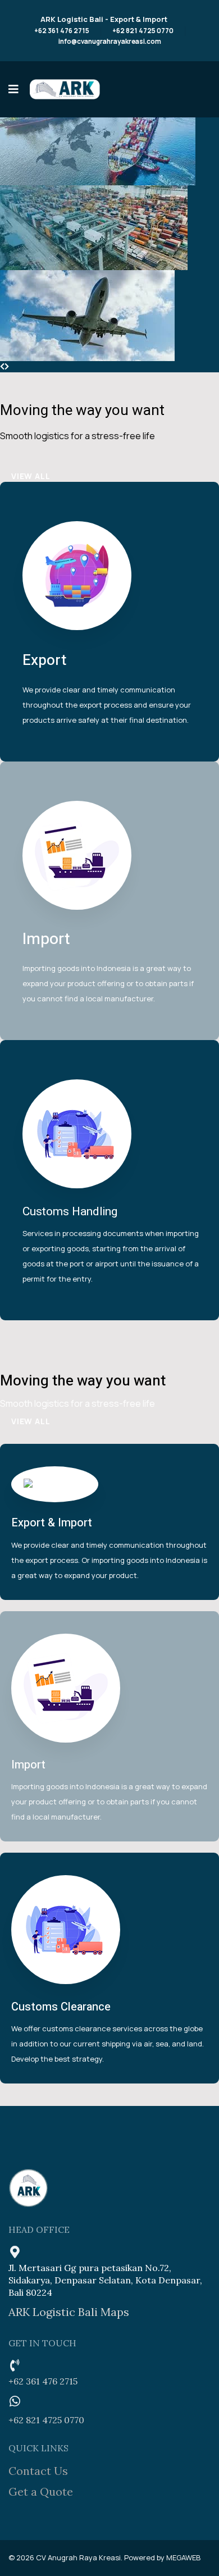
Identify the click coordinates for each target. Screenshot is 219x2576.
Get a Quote (41, 2491)
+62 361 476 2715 (62, 31)
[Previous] (2, 366)
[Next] (7, 366)
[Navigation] (13, 89)
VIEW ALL (31, 476)
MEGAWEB (183, 2557)
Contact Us (38, 2471)
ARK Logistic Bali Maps (69, 2312)
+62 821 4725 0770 (143, 31)
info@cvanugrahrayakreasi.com (110, 42)
